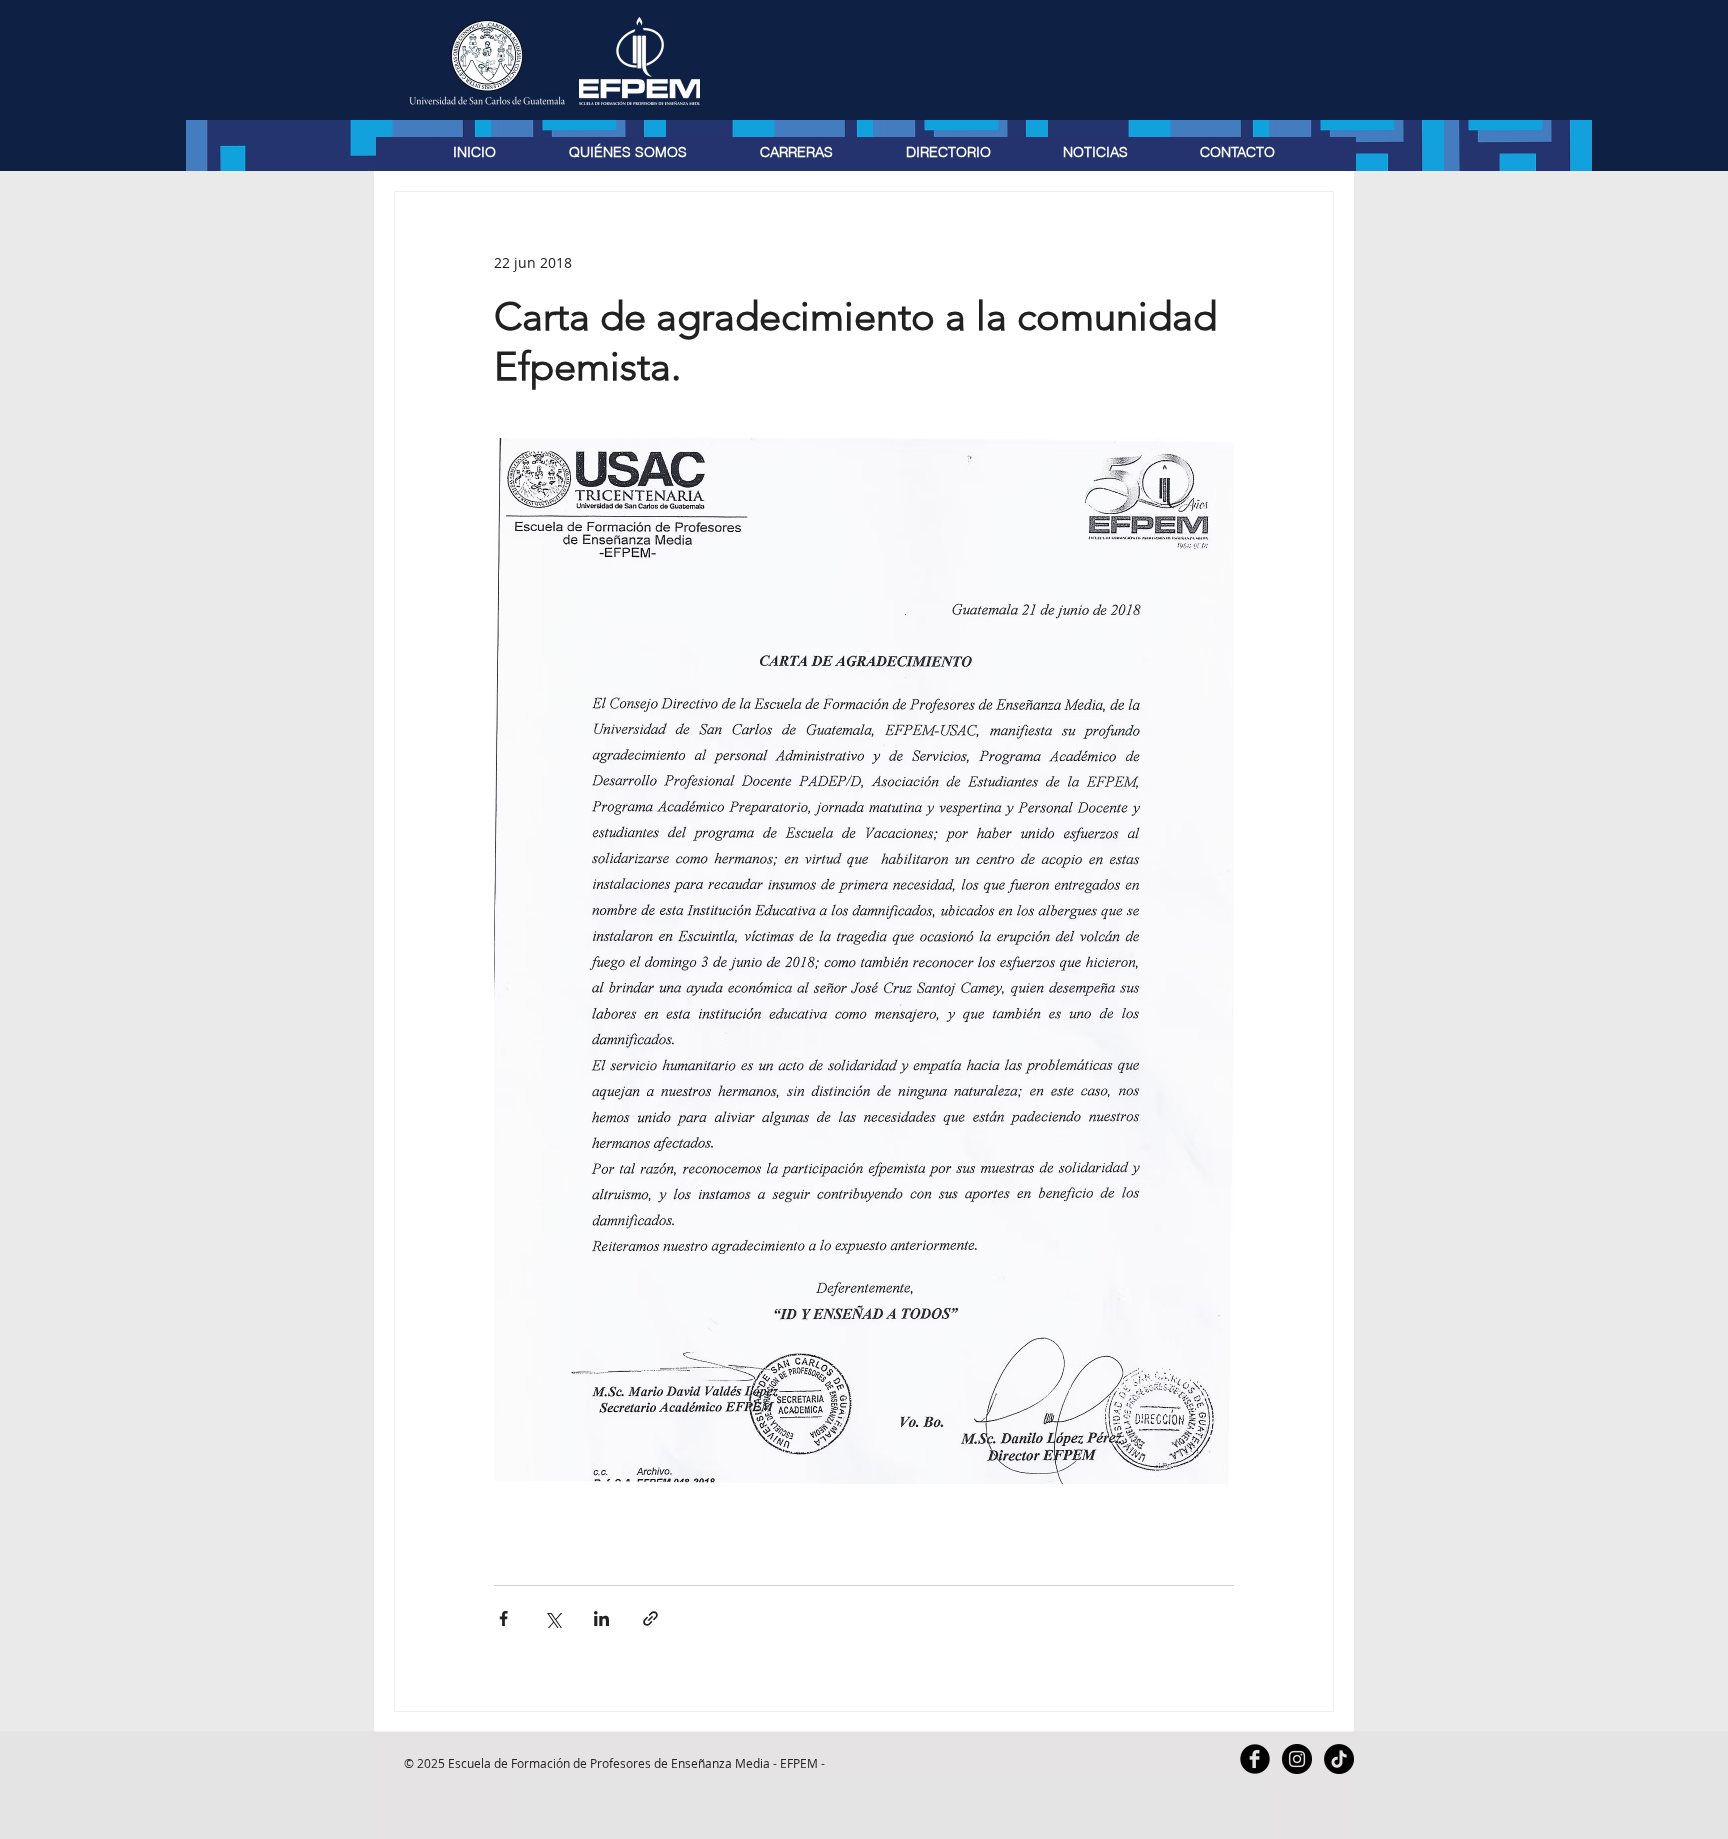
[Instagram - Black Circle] (1297, 1759)
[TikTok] (1339, 1759)
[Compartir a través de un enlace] (650, 1618)
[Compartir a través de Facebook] (503, 1618)
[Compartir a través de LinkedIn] (601, 1618)
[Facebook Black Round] (1255, 1759)
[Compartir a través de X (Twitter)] (552, 1618)
